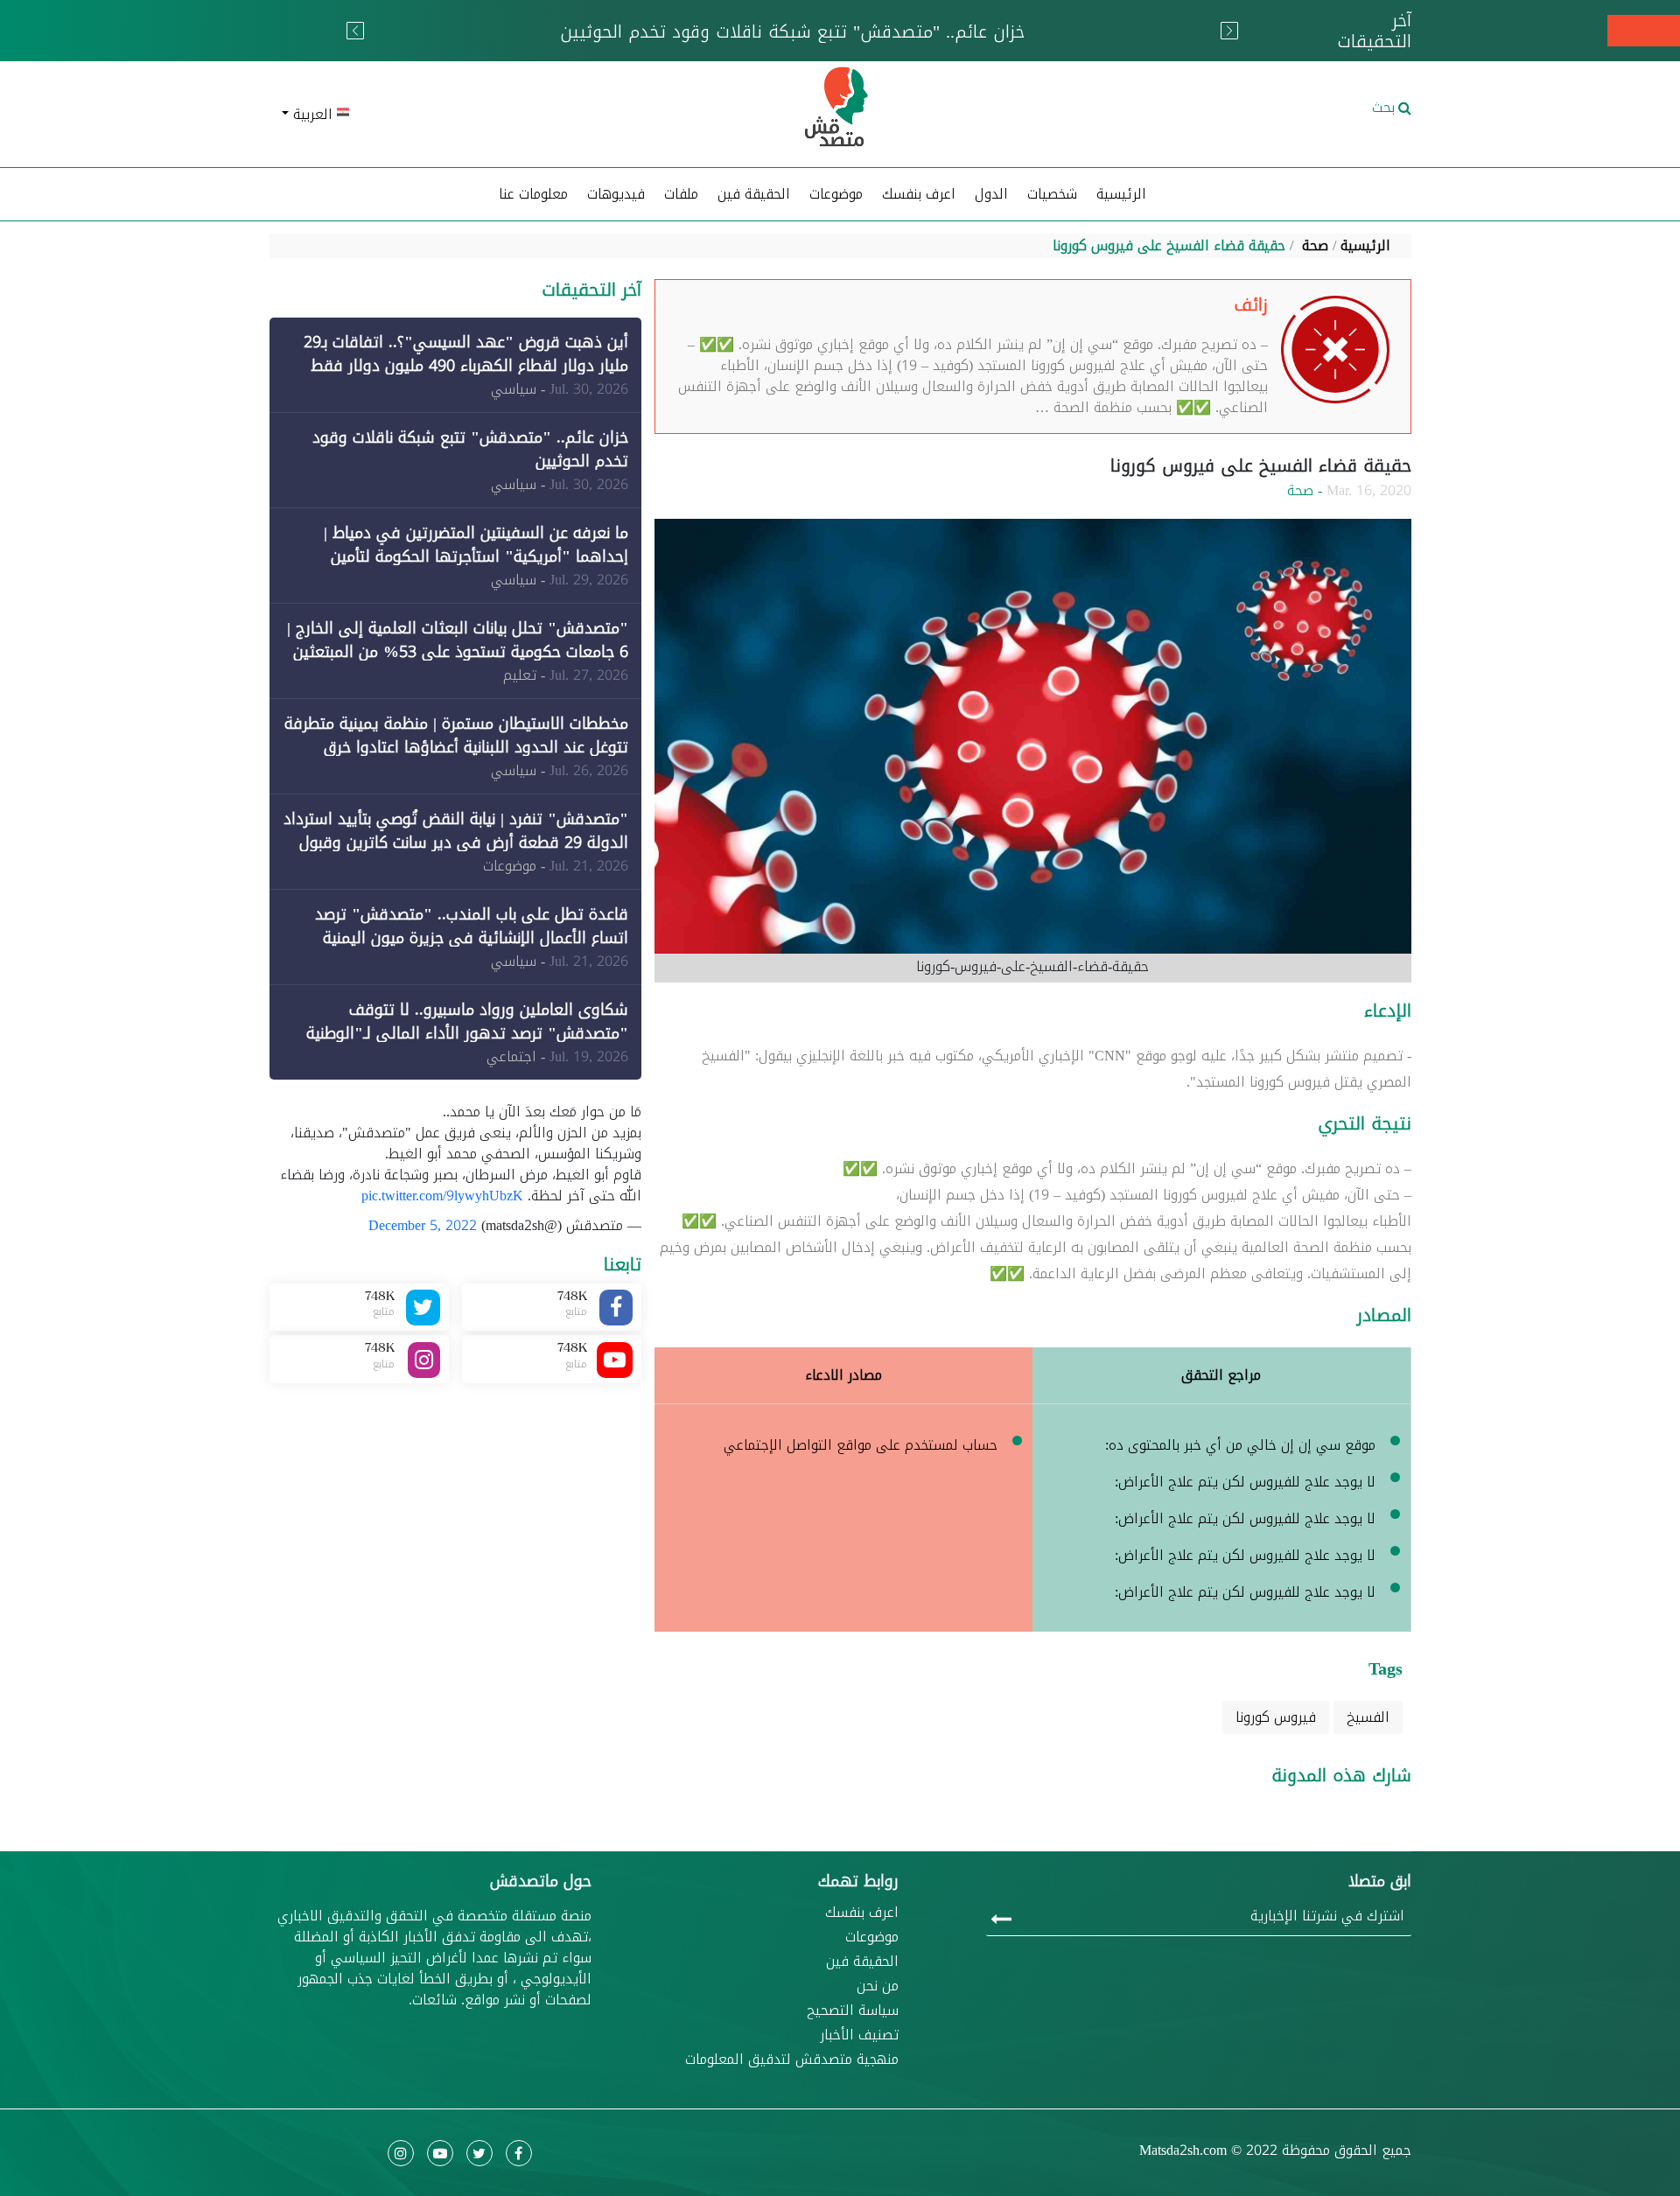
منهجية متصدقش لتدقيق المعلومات (792, 2060)
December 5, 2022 (423, 1225)
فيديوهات (616, 194)
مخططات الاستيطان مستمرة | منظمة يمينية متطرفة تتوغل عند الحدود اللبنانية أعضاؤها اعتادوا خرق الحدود (456, 747)
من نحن (878, 1986)
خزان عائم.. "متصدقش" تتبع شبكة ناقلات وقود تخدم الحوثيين (470, 449)
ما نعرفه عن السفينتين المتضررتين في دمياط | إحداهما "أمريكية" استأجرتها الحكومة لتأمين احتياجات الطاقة (476, 556)
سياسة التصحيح (853, 2011)
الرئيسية (1121, 194)
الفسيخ (1368, 1717)
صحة (1315, 245)
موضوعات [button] (836, 194)
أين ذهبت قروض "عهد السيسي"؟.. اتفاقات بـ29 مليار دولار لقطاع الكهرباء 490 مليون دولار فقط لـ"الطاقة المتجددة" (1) (466, 366)
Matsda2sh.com (1183, 2150)
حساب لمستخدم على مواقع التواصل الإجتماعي (861, 1445)
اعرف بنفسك (919, 194)
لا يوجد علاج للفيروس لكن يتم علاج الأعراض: (1245, 1482)
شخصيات (1052, 194)
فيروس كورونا (1276, 1717)
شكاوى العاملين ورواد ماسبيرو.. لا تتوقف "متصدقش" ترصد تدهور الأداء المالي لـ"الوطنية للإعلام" (467, 1033)
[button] (455, 115)
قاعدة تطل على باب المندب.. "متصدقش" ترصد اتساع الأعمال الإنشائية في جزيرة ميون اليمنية (472, 926)
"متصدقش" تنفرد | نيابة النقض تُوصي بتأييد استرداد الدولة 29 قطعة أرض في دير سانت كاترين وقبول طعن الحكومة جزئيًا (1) (456, 843)
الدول (991, 194)
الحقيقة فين (754, 194)
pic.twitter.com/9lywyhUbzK (442, 1196)
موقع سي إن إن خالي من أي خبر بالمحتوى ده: (1240, 1445)
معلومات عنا (533, 194)
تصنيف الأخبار (859, 2035)
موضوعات (872, 1937)
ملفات (681, 194)
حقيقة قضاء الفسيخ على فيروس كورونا (1169, 245)
